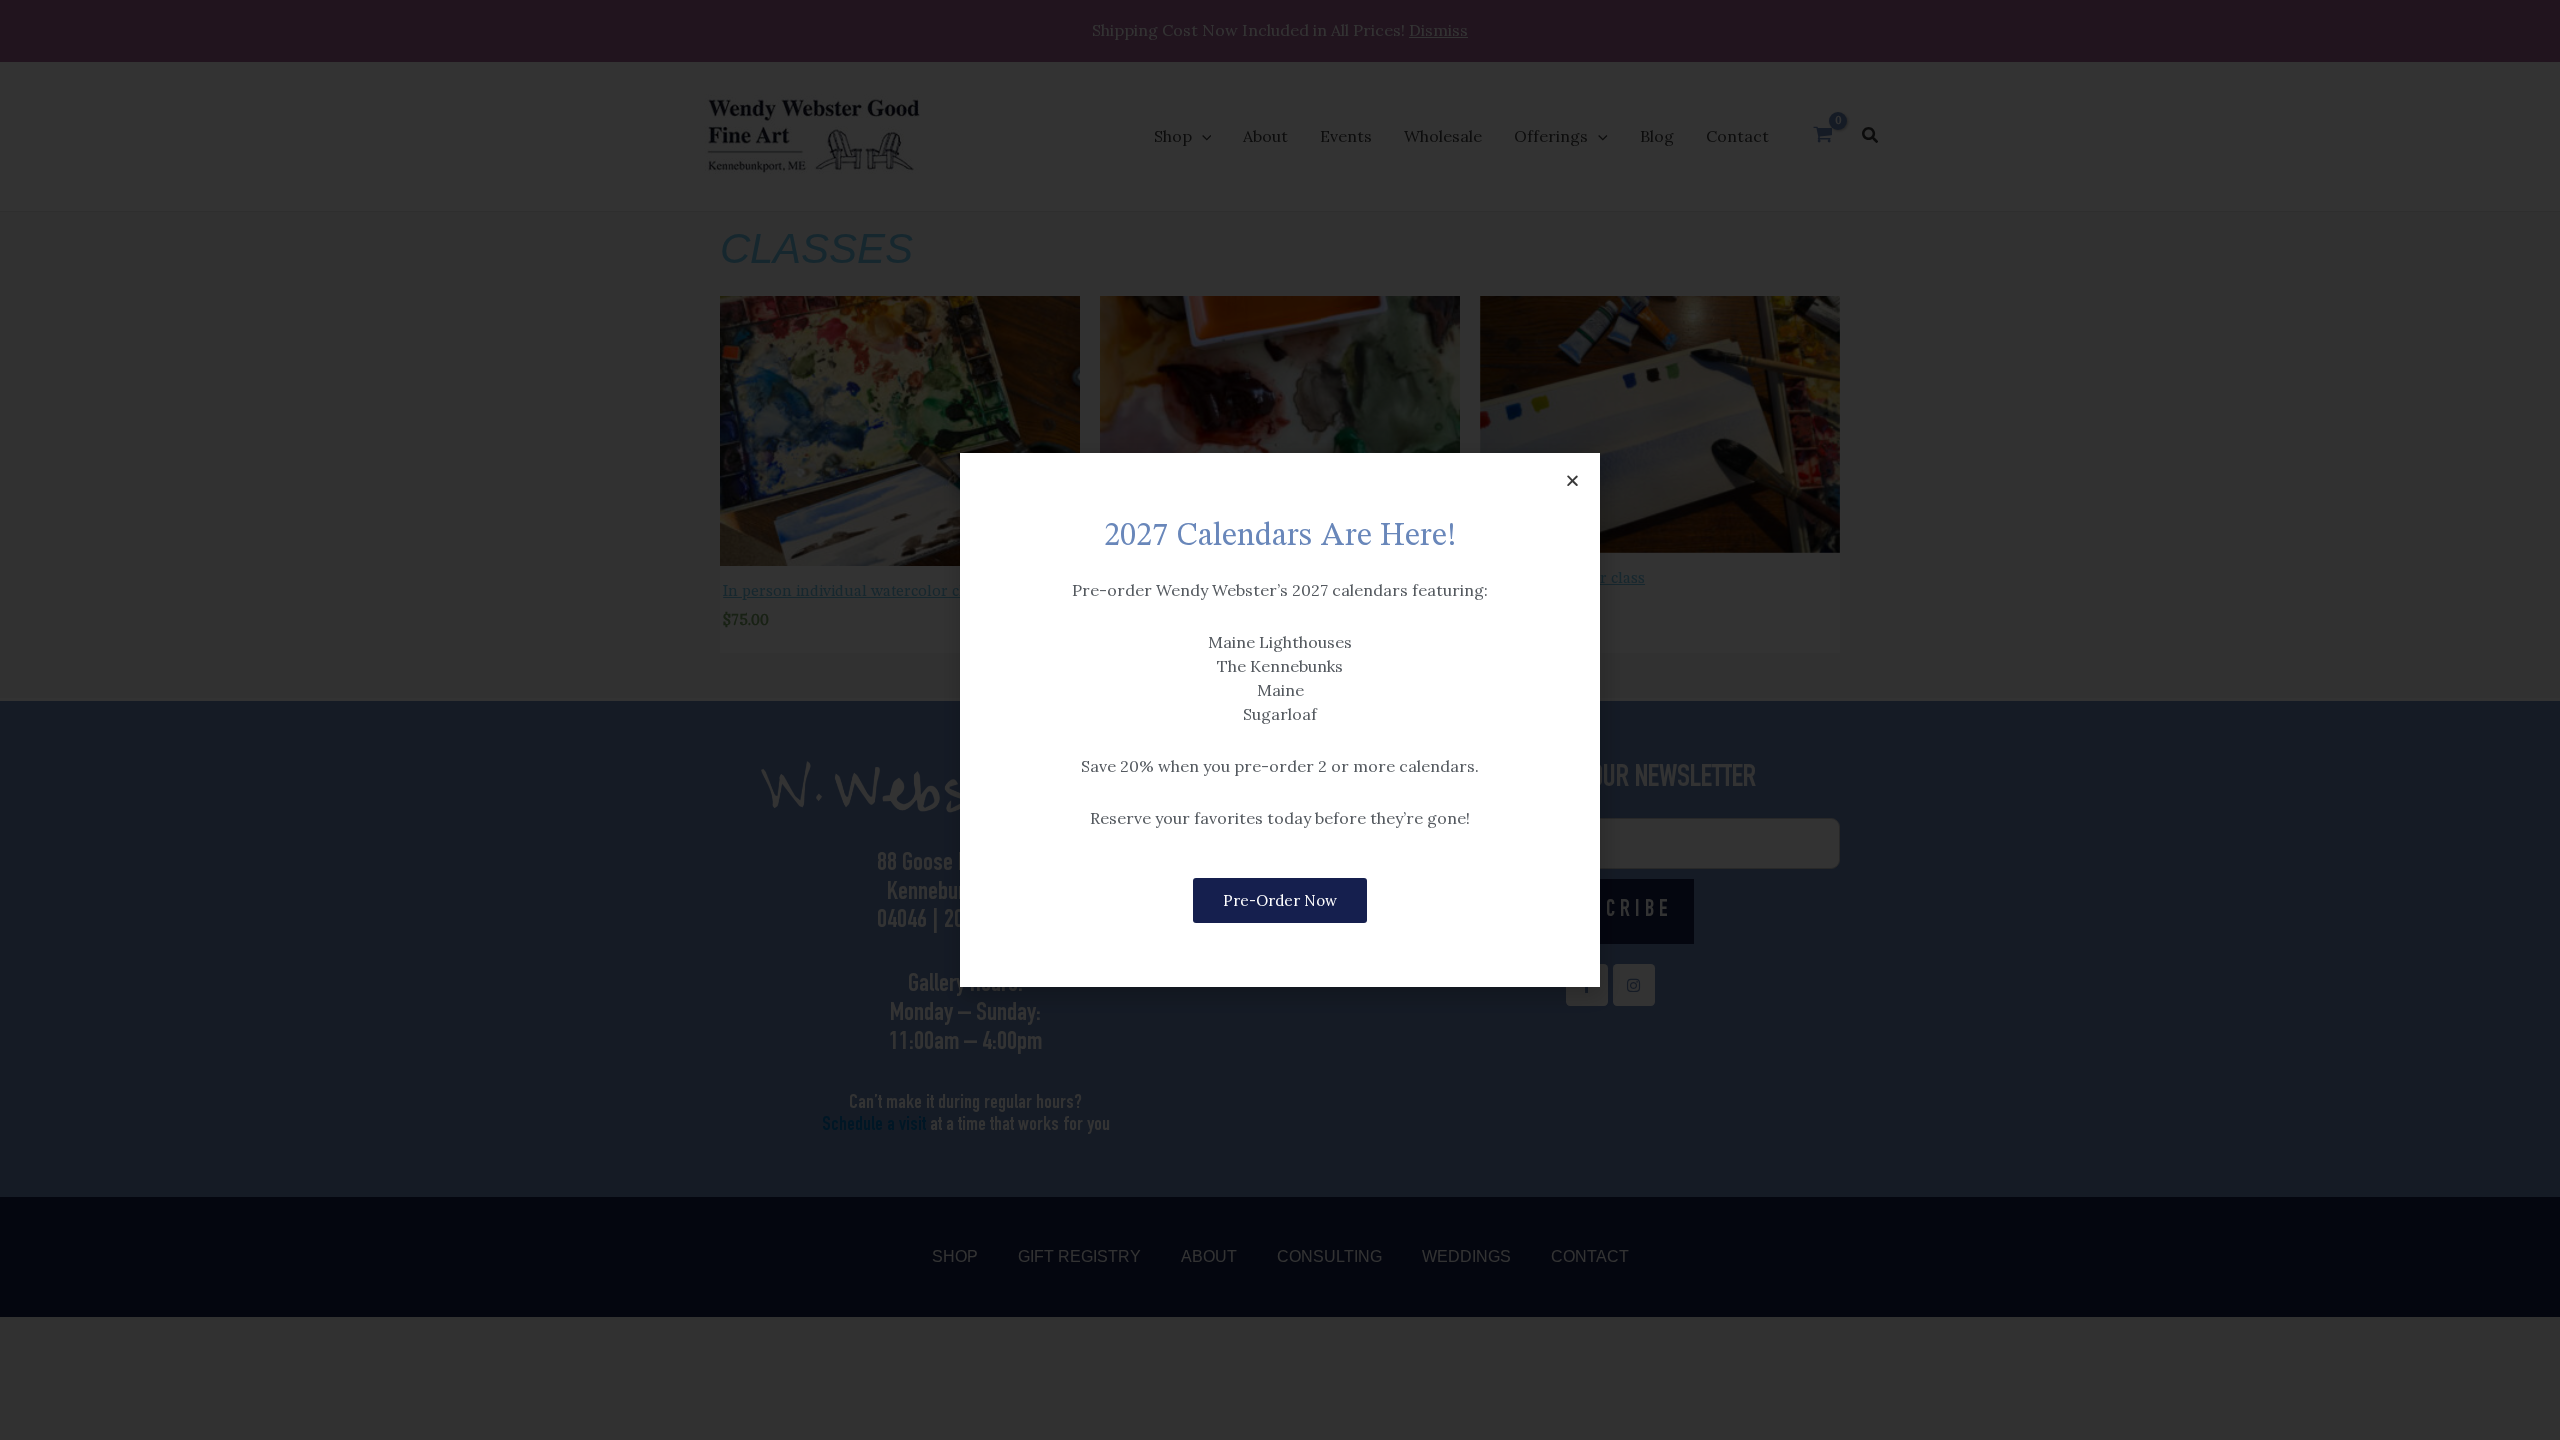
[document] (1280, 720)
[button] (1572, 480)
